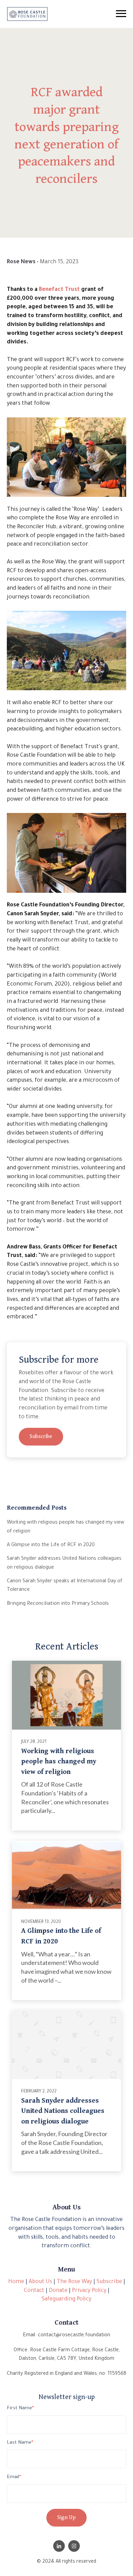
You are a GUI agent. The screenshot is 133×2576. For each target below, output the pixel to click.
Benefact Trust (59, 290)
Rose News (21, 262)
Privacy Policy (89, 2291)
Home (16, 2282)
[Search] (131, 14)
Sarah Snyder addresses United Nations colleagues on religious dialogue (63, 2111)
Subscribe (41, 1437)
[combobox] (65, 14)
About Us (40, 2282)
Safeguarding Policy (66, 2299)
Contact (34, 2291)
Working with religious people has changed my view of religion (59, 1761)
